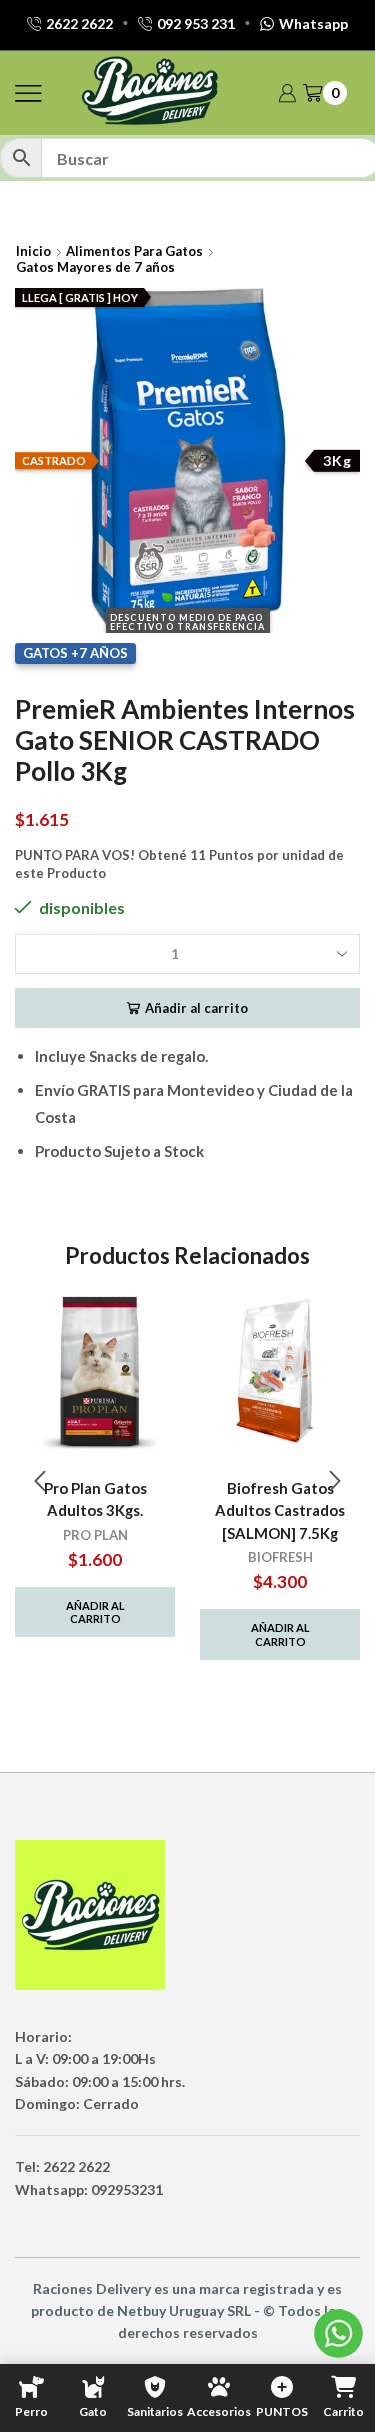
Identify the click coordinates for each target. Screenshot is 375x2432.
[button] (40, 1482)
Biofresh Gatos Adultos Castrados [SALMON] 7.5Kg (280, 1510)
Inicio (33, 251)
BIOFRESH (280, 1557)
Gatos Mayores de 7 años (95, 267)
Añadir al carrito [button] (95, 1612)
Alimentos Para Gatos (134, 251)
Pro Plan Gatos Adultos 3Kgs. (95, 1499)
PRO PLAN (95, 1535)
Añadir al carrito (196, 1008)
